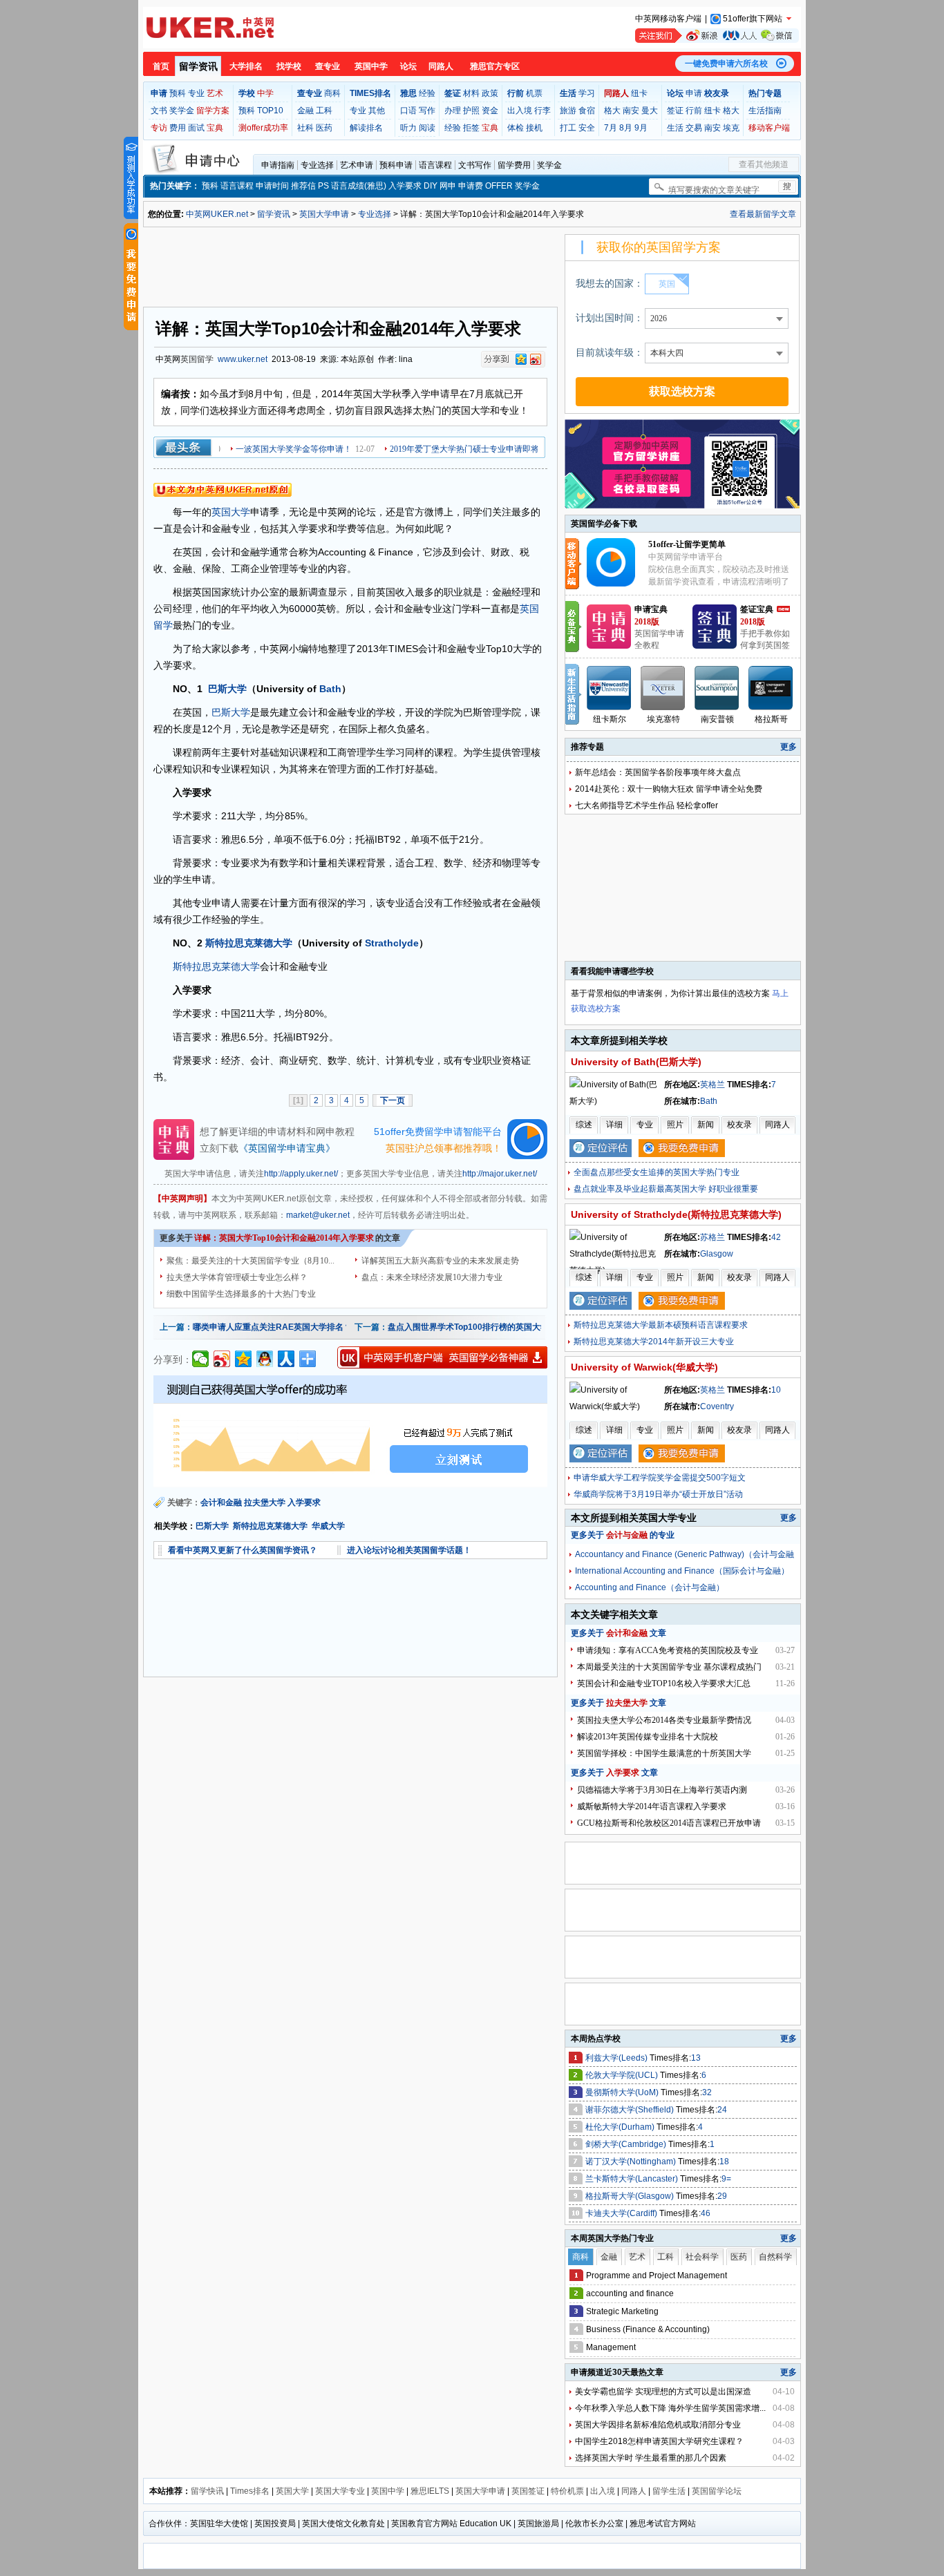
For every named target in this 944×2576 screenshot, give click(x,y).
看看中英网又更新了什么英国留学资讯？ (243, 1550)
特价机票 (567, 2491)
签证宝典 (757, 609)
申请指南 (278, 165)
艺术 (215, 93)
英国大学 (231, 512)
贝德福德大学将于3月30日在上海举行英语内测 (662, 1790)
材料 (471, 93)
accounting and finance (630, 2293)
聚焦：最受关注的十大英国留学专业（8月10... (251, 1261)
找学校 (289, 66)
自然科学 (775, 2257)
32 (707, 2092)
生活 (675, 128)
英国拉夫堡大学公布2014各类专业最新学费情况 (664, 1720)
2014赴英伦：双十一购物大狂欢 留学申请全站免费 (669, 789)
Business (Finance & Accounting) (648, 2329)
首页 (161, 66)
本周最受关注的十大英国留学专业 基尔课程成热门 (669, 1667)
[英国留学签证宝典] (715, 646)
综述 (584, 1125)
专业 (196, 93)
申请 (694, 93)
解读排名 (366, 128)
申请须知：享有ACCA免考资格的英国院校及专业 (668, 1650)
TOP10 (270, 111)
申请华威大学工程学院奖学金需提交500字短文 (660, 1478)
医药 (324, 128)
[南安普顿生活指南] (717, 688)
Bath (330, 689)
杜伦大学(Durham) (621, 2127)
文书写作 (475, 165)
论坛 (408, 66)
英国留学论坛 (717, 2491)
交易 (694, 128)
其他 (377, 111)
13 (696, 2058)
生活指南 (765, 111)
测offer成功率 (263, 128)
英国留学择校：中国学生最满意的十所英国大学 (664, 1753)
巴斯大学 (227, 689)
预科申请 (396, 165)
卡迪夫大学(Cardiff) (622, 2213)
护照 (471, 111)
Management (611, 2347)
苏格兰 (712, 1237)
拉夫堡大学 (265, 1502)
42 (776, 1237)
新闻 (706, 1125)
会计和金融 (221, 1502)
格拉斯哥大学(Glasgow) (631, 2196)
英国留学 (197, 359)
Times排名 (250, 2491)
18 (724, 2162)
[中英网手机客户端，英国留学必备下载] (442, 1357)
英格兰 (712, 1085)
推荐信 (303, 186)
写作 (427, 111)
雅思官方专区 (495, 66)
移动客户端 (769, 128)
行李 (542, 111)
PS (323, 186)
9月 (641, 128)
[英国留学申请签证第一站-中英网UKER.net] (210, 28)
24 (722, 2110)
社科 (305, 128)
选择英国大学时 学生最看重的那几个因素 (651, 2458)
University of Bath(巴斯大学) (636, 1062)
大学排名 (246, 66)
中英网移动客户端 (668, 19)
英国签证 (528, 2491)
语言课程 (435, 165)
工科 (324, 111)
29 (722, 2196)
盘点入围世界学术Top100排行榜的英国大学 (468, 1327)
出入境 (520, 111)
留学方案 (213, 111)
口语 (408, 111)
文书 (159, 111)
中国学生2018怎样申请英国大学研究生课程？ (659, 2441)
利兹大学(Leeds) (617, 2058)
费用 (178, 128)
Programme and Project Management (657, 2276)
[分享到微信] (201, 1359)
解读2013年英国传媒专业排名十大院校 (648, 1737)
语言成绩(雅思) (359, 186)
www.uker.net (243, 359)
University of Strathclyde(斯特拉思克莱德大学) (676, 1214)
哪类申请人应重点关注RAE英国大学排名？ (272, 1327)
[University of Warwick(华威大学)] (615, 1406)
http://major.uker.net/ (500, 1174)
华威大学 (328, 1526)
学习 (587, 93)
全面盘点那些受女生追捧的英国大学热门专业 (657, 1172)
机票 (534, 93)
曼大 (650, 111)
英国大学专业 (340, 2491)
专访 (159, 128)
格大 (612, 111)
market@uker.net (318, 1215)
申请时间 (272, 186)
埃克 (731, 128)
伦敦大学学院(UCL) (623, 2075)
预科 (178, 93)
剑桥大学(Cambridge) (627, 2144)
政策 (490, 93)
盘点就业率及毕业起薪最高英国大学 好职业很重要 (666, 1189)
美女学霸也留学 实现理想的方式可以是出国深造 (663, 2392)
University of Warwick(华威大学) (644, 1367)
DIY (431, 186)
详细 (614, 1125)
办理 (453, 111)
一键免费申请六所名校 (726, 64)
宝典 (215, 128)
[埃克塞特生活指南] (663, 688)
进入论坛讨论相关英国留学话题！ (409, 1550)
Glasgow (717, 1254)
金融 (305, 111)
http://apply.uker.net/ (301, 1174)
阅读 (427, 128)
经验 (427, 93)
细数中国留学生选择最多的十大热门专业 (241, 1294)
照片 (675, 1125)
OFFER (499, 186)
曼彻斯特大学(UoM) (623, 2092)
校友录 (739, 1125)
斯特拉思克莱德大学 (249, 943)
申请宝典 (651, 609)
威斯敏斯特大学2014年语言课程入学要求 (652, 1806)
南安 (631, 111)
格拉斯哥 (771, 719)
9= (726, 2179)
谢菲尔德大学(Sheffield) (631, 2110)
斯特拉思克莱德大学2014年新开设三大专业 (654, 1342)
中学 (265, 93)
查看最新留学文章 (763, 214)
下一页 (393, 1100)
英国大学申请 (324, 214)
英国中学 (371, 66)
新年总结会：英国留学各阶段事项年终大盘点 (658, 772)
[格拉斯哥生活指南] (771, 688)
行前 (694, 111)
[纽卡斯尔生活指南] (610, 688)
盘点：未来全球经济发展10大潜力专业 (432, 1277)
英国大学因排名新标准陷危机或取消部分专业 (658, 2425)
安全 (587, 128)
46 (706, 2213)
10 (776, 1390)
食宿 (587, 111)
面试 (196, 128)
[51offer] (616, 584)
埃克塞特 (663, 719)
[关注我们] (717, 36)
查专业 (328, 66)
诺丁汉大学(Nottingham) (632, 2162)
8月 (626, 128)
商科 (332, 93)
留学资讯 (198, 66)
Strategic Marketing (622, 2311)
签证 (675, 111)
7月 (611, 128)
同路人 (441, 66)
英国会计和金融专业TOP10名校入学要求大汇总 (664, 1683)
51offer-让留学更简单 (687, 544)
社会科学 (702, 2257)
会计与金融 (627, 1535)
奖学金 (182, 111)
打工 (568, 128)
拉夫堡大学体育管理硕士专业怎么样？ (237, 1277)
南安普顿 (717, 719)
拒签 (471, 128)
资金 (490, 111)
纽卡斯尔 (610, 719)
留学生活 (669, 2491)
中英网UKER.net (217, 214)
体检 (516, 128)
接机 (534, 128)
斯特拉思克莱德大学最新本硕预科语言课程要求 (661, 1325)
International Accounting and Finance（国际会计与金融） (682, 1571)
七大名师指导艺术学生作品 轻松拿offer (646, 805)
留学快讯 (207, 2491)
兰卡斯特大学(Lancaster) (633, 2179)
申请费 (471, 186)
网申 (448, 186)
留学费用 (514, 165)
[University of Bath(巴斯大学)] (615, 1101)
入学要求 (405, 186)
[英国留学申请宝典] (609, 646)
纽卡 (639, 93)
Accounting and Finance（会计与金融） (650, 1587)
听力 (408, 128)
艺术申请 (357, 165)
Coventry (717, 1406)
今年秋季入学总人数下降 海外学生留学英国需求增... (670, 2408)
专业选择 (317, 165)
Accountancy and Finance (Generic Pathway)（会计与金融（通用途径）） (685, 1556)
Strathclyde (392, 943)
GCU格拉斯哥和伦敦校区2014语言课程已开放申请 (669, 1823)
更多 (789, 747)
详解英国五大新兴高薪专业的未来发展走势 (440, 1261)
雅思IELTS (430, 2491)
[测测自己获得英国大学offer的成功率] (350, 1431)
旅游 (568, 111)
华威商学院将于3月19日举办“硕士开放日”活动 (658, 1494)
